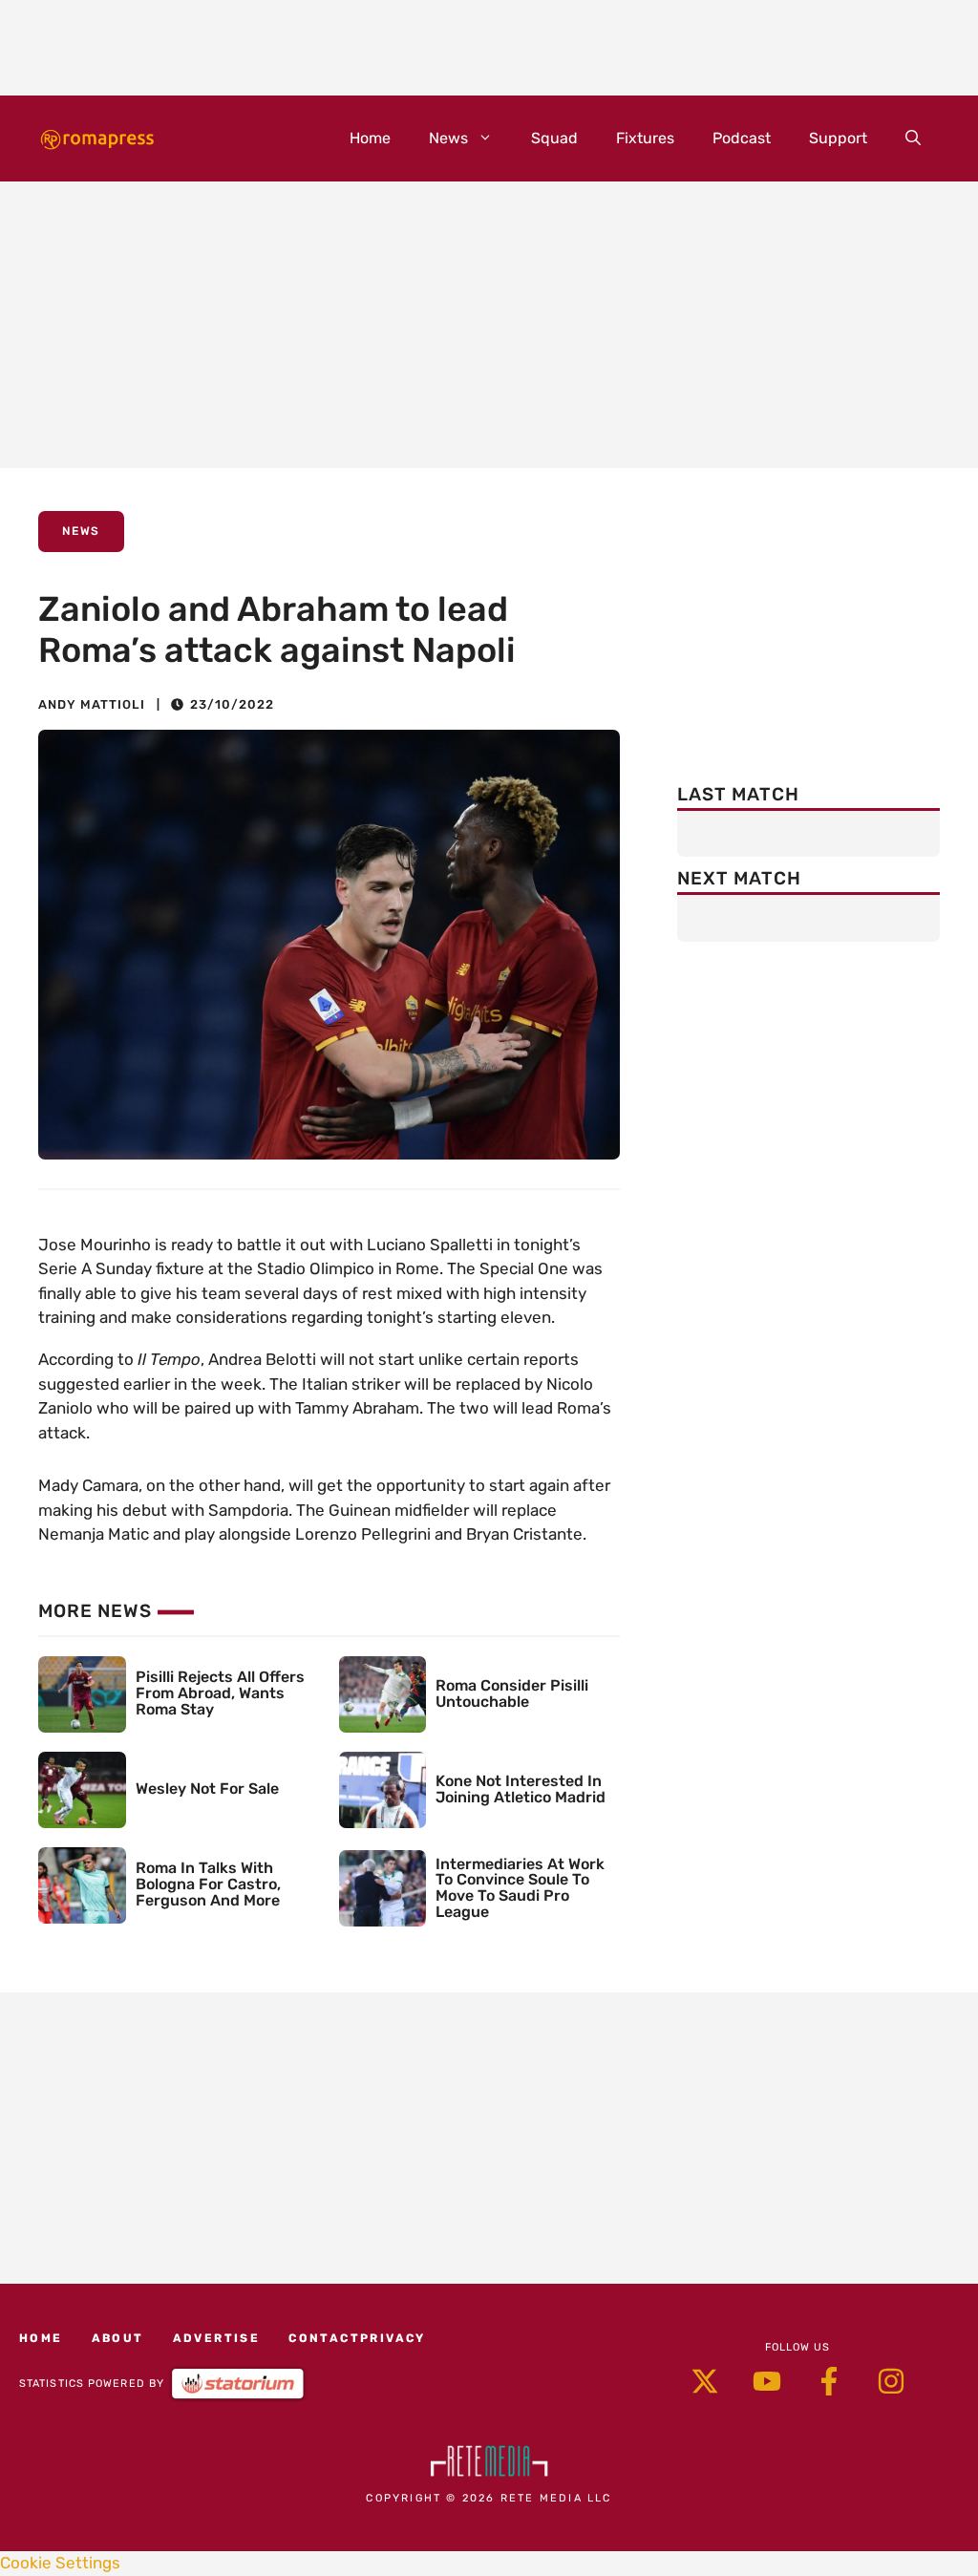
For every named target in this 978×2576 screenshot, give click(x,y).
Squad (554, 138)
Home (370, 138)
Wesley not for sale (207, 1788)
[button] (913, 138)
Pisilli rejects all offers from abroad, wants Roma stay (220, 1693)
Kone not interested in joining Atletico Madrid (521, 1789)
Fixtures (645, 138)
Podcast (742, 138)
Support (838, 138)
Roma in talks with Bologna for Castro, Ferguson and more (208, 1884)
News (448, 138)
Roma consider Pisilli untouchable (512, 1693)
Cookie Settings (60, 2563)
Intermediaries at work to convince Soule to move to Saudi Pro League (520, 1888)
